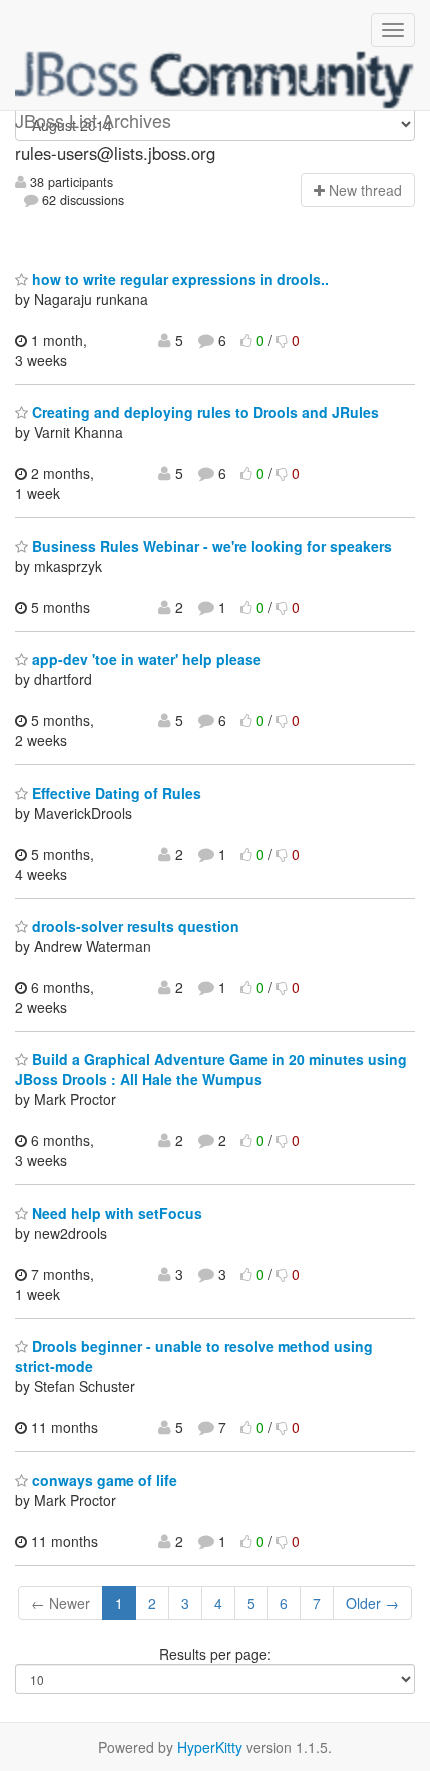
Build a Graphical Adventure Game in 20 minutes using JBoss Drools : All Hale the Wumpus (211, 1069)
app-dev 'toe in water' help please (144, 659)
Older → (372, 1603)
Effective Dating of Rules (114, 793)
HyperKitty (209, 1747)
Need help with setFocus (115, 1213)
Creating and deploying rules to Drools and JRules (203, 412)
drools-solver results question (133, 926)
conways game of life (102, 1480)
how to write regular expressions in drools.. (178, 279)
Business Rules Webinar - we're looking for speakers (210, 546)
